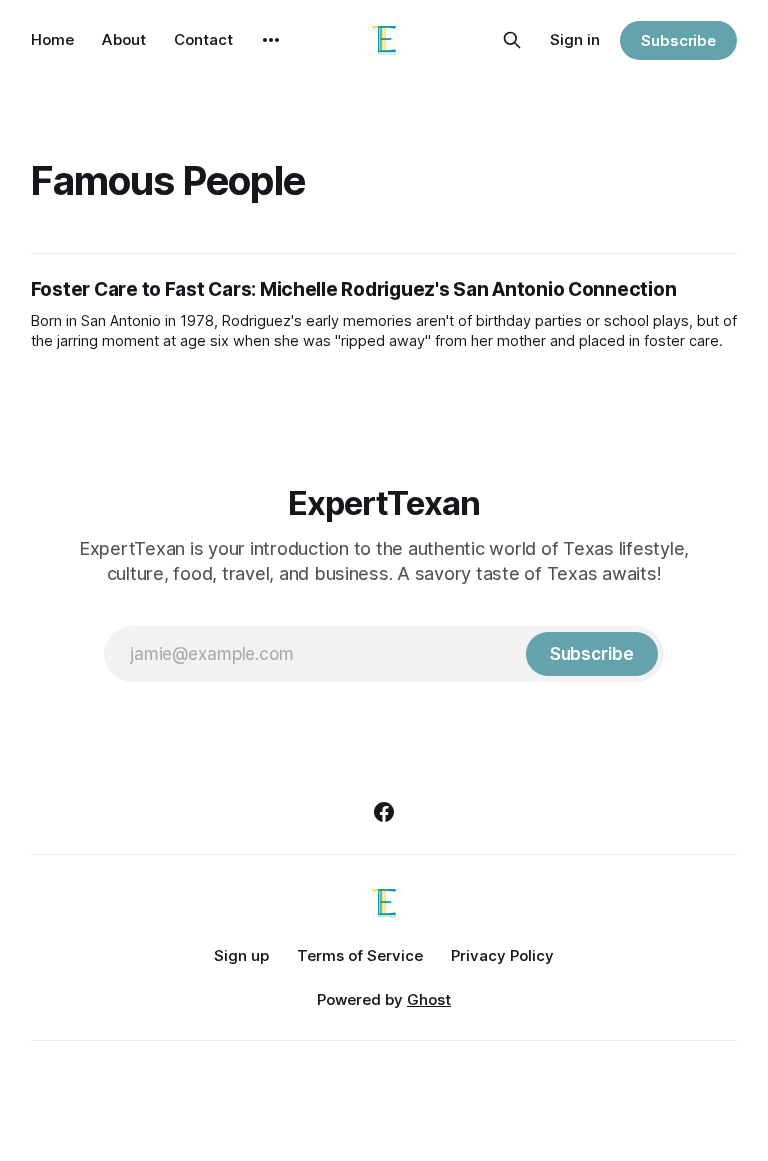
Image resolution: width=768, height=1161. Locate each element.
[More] (271, 40)
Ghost (429, 999)
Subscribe (678, 40)
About (124, 39)
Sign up (241, 955)
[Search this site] (512, 40)
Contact (203, 39)
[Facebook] (384, 812)
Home (52, 39)
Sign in (575, 39)
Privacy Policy (502, 955)
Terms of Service (360, 955)
